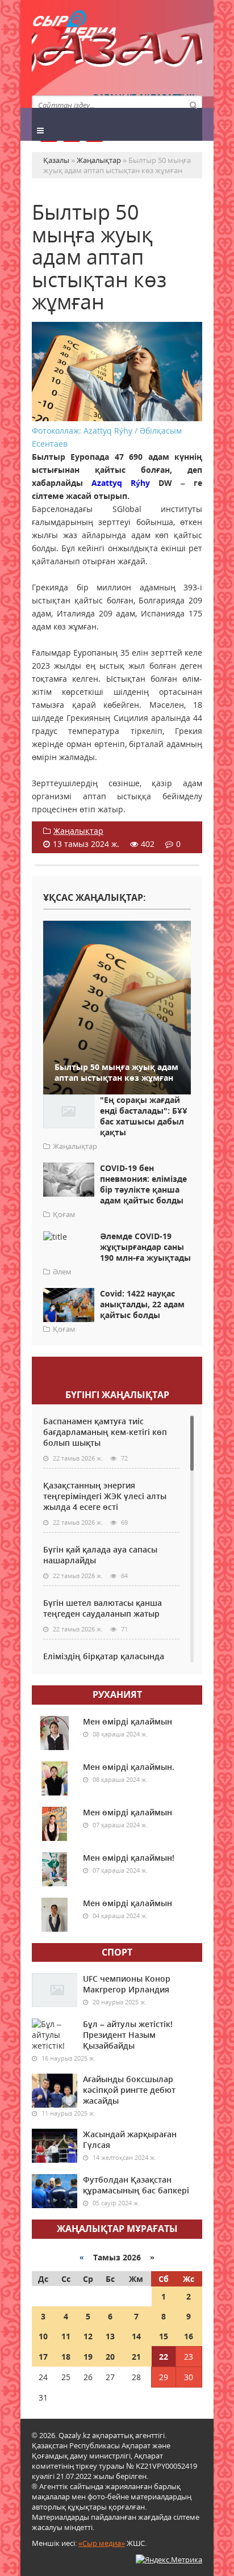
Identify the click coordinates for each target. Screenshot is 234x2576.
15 (164, 2336)
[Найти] (193, 104)
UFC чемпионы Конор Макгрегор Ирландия (127, 1984)
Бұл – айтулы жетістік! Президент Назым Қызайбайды (128, 2035)
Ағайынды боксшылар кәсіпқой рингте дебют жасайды (129, 2090)
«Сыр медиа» (102, 2543)
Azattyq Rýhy (121, 483)
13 (110, 2336)
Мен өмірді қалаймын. (129, 1767)
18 (66, 2357)
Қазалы (117, 54)
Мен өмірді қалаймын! (129, 1858)
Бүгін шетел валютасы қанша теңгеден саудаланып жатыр (103, 1608)
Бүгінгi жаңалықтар (117, 1395)
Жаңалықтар (78, 831)
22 (164, 2357)
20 (110, 2357)
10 (43, 2336)
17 (43, 2357)
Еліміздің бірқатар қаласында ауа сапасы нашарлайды (104, 1662)
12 (88, 2336)
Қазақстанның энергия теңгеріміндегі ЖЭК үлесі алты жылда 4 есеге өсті (105, 1496)
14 (136, 2336)
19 (88, 2357)
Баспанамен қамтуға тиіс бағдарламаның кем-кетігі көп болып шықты (105, 1432)
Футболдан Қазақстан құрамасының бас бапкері (136, 2185)
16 (189, 2336)
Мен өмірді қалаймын (128, 1721)
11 (66, 2336)
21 (136, 2357)
